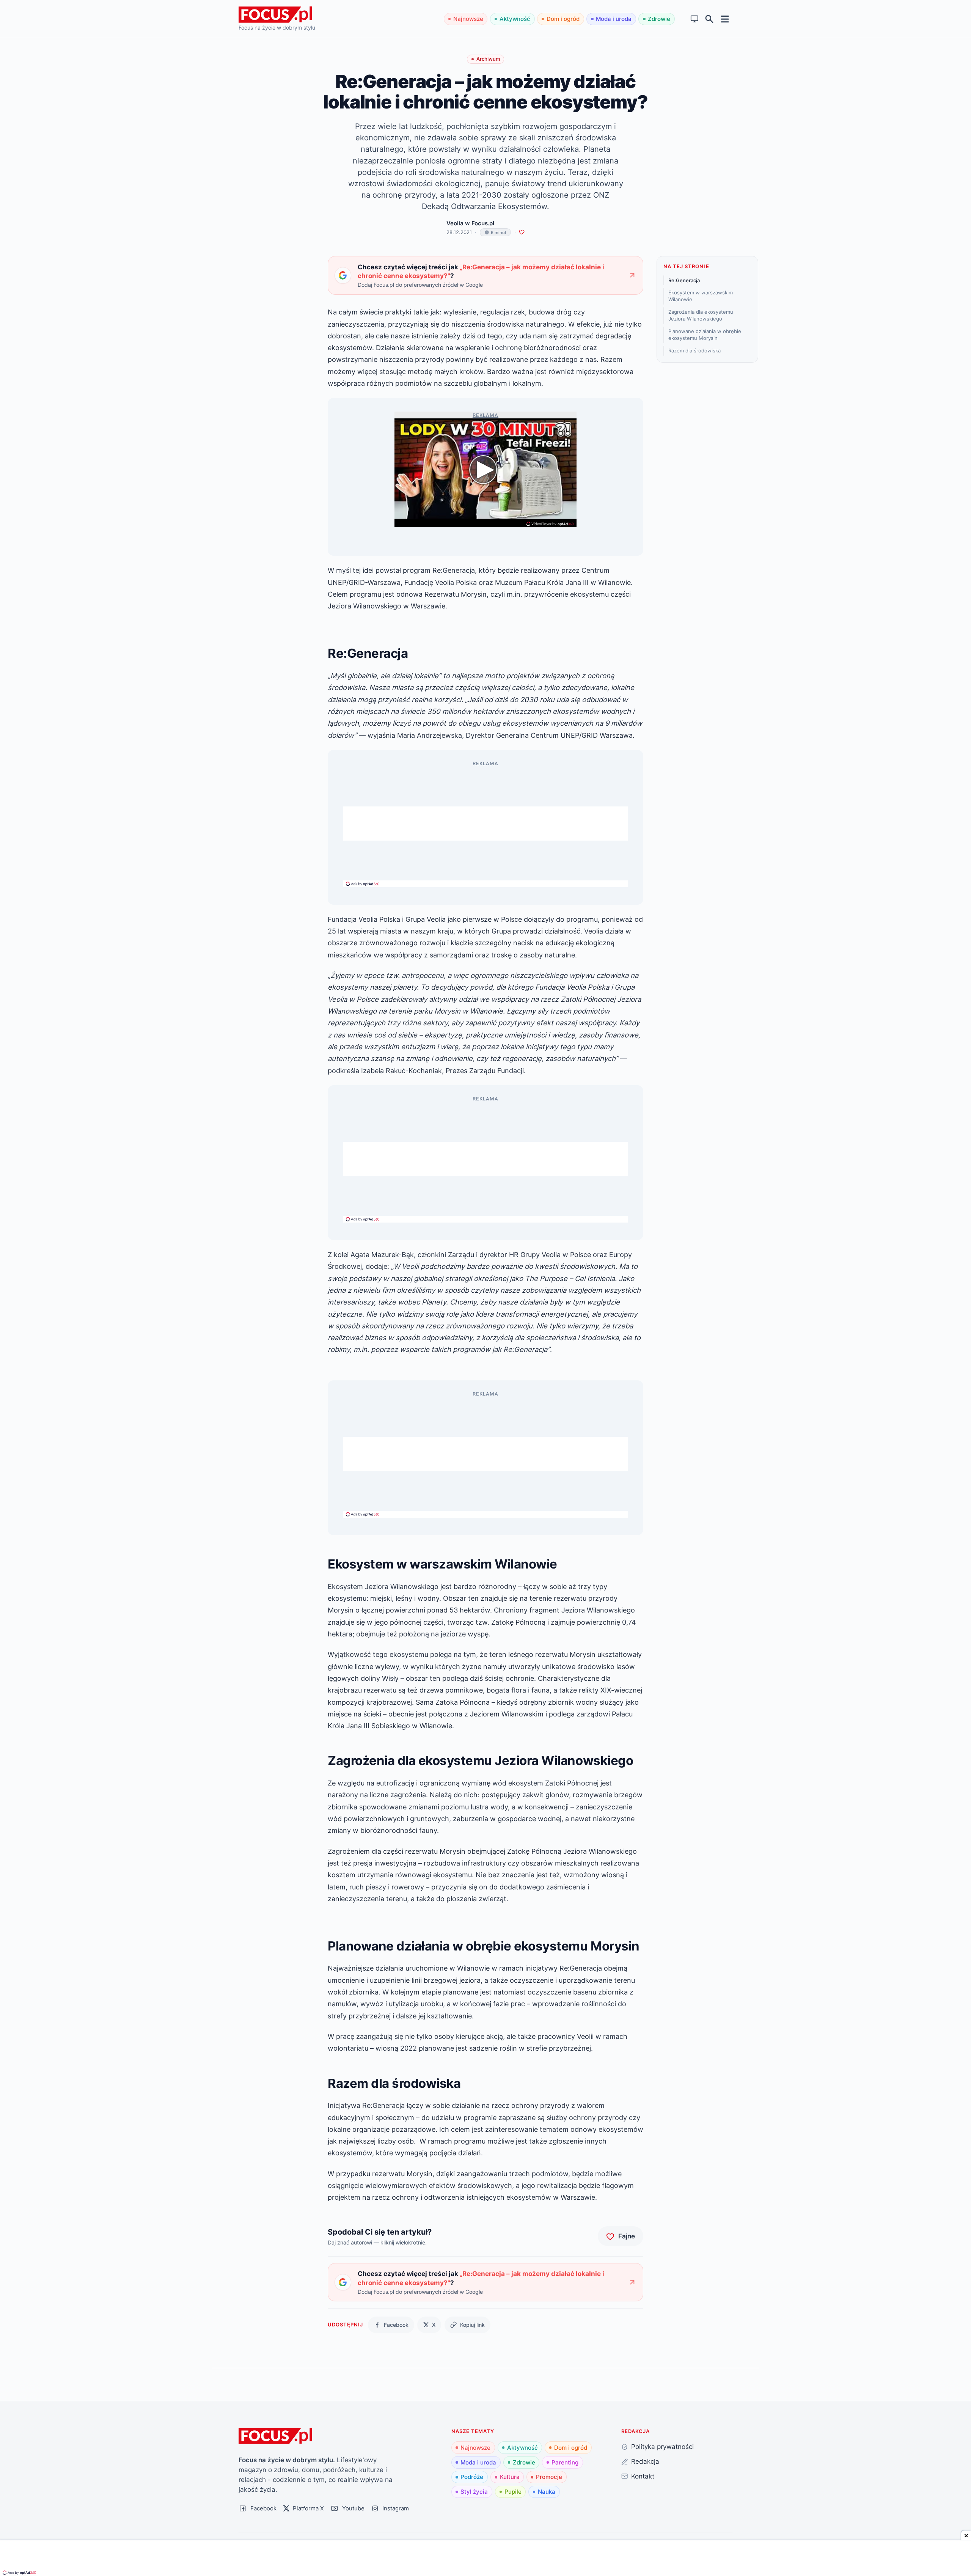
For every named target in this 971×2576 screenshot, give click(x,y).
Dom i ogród (563, 19)
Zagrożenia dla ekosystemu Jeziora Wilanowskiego (701, 316)
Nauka (547, 2492)
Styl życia (474, 2492)
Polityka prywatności (662, 2446)
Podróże (472, 2477)
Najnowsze (468, 19)
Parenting (565, 2462)
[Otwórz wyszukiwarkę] (709, 19)
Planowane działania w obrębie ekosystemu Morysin (705, 335)
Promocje (549, 2477)
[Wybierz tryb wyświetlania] (695, 19)
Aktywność (515, 19)
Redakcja (645, 2461)
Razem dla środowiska (694, 350)
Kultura (510, 2477)
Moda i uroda (614, 19)
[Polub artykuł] (522, 232)
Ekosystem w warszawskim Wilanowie (701, 296)
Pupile (513, 2492)
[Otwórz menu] (725, 19)
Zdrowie (659, 19)
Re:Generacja (684, 280)
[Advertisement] (485, 824)
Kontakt (643, 2476)
